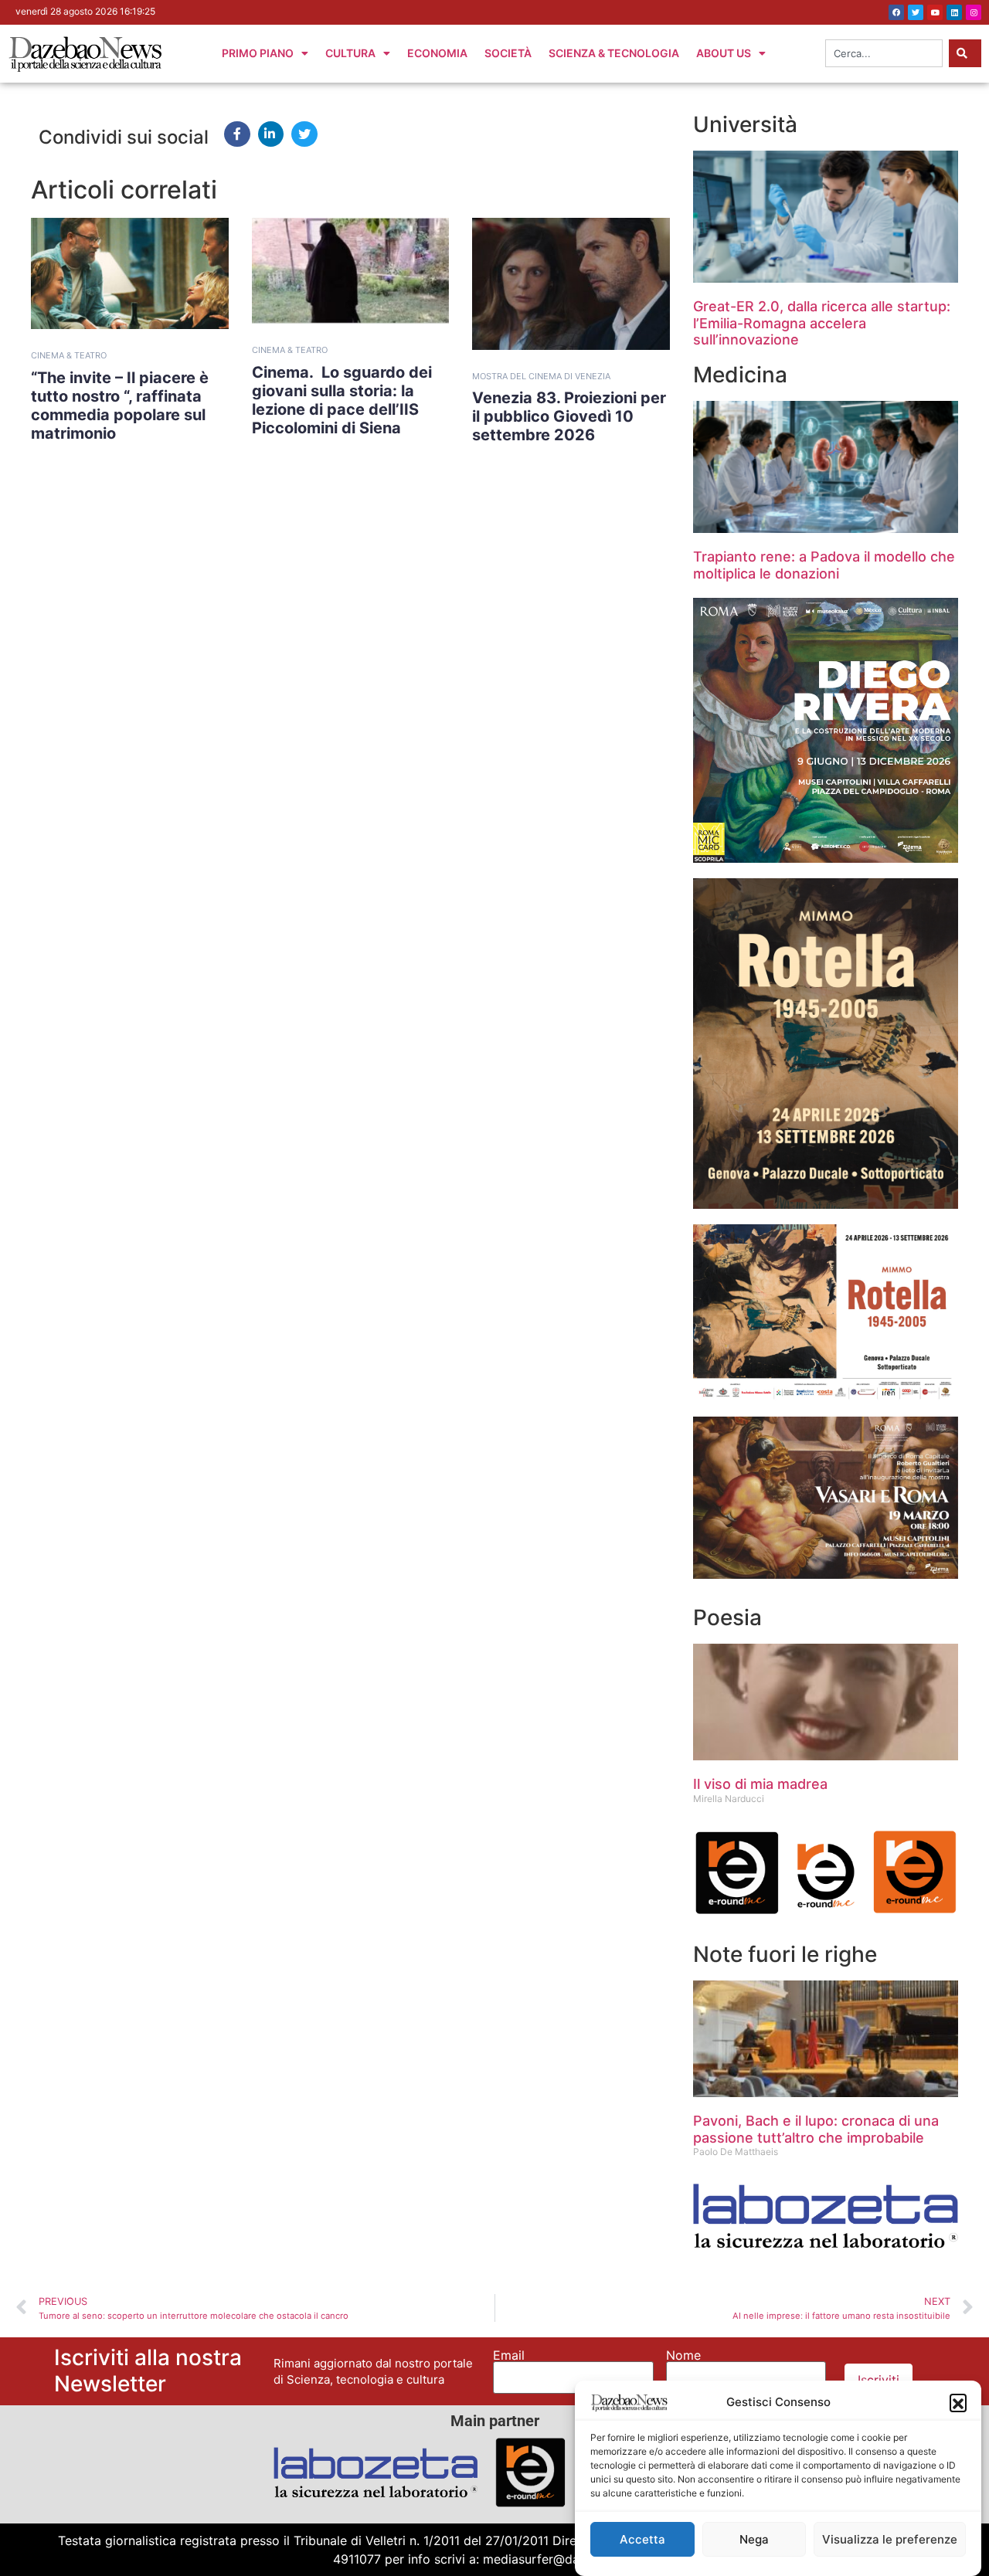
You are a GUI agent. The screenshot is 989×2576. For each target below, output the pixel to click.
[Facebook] (896, 12)
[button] (958, 2402)
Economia (437, 53)
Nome (683, 2355)
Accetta (642, 2539)
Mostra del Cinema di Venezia (541, 376)
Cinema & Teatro (69, 355)
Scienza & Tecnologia (614, 53)
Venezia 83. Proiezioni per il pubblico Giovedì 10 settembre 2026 (569, 416)
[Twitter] (916, 12)
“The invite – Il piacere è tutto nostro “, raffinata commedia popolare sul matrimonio (120, 406)
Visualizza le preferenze (890, 2539)
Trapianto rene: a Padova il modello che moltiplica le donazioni (824, 565)
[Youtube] (935, 12)
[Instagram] (974, 12)
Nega (754, 2539)
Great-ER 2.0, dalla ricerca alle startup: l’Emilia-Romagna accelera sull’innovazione (822, 323)
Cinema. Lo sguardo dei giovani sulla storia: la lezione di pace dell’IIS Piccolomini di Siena (342, 400)
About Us (724, 53)
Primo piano (258, 53)
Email (509, 2355)
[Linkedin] (954, 12)
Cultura (350, 53)
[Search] (965, 53)
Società (508, 53)
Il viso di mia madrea (760, 1784)
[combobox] (884, 53)
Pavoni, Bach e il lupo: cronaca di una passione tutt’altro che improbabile (816, 2129)
